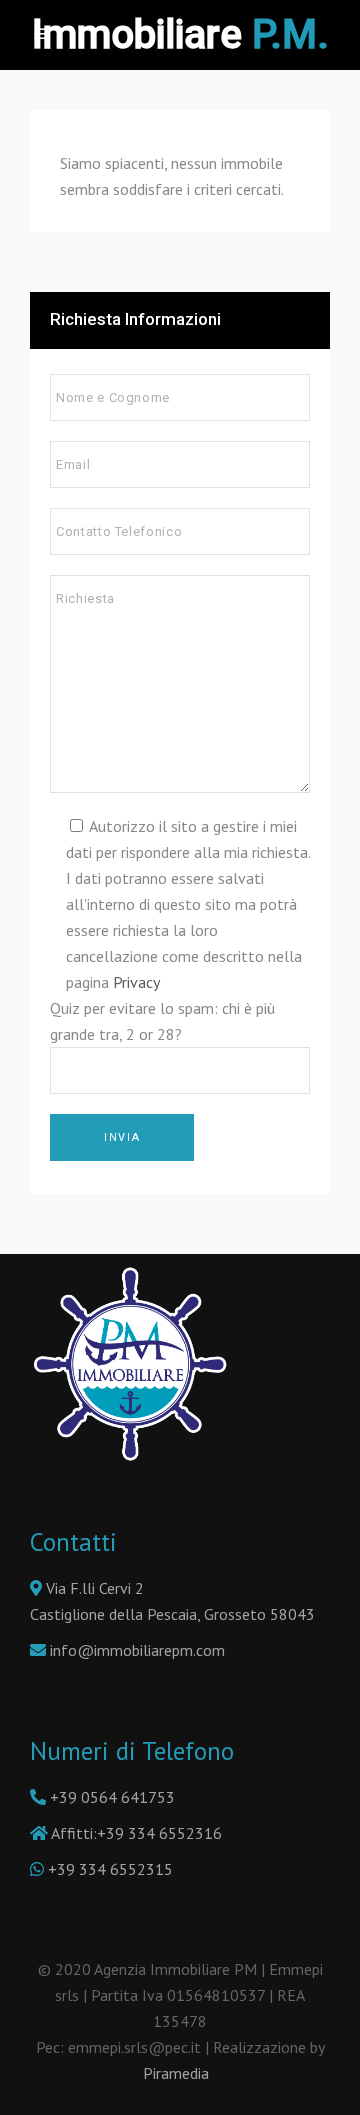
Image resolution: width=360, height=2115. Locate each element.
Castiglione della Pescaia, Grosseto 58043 (172, 1614)
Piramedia (180, 2073)
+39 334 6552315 (110, 1869)
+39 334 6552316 (159, 1833)
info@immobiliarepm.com (137, 1650)
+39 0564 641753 (112, 1797)
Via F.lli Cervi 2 (93, 1588)
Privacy (136, 982)
